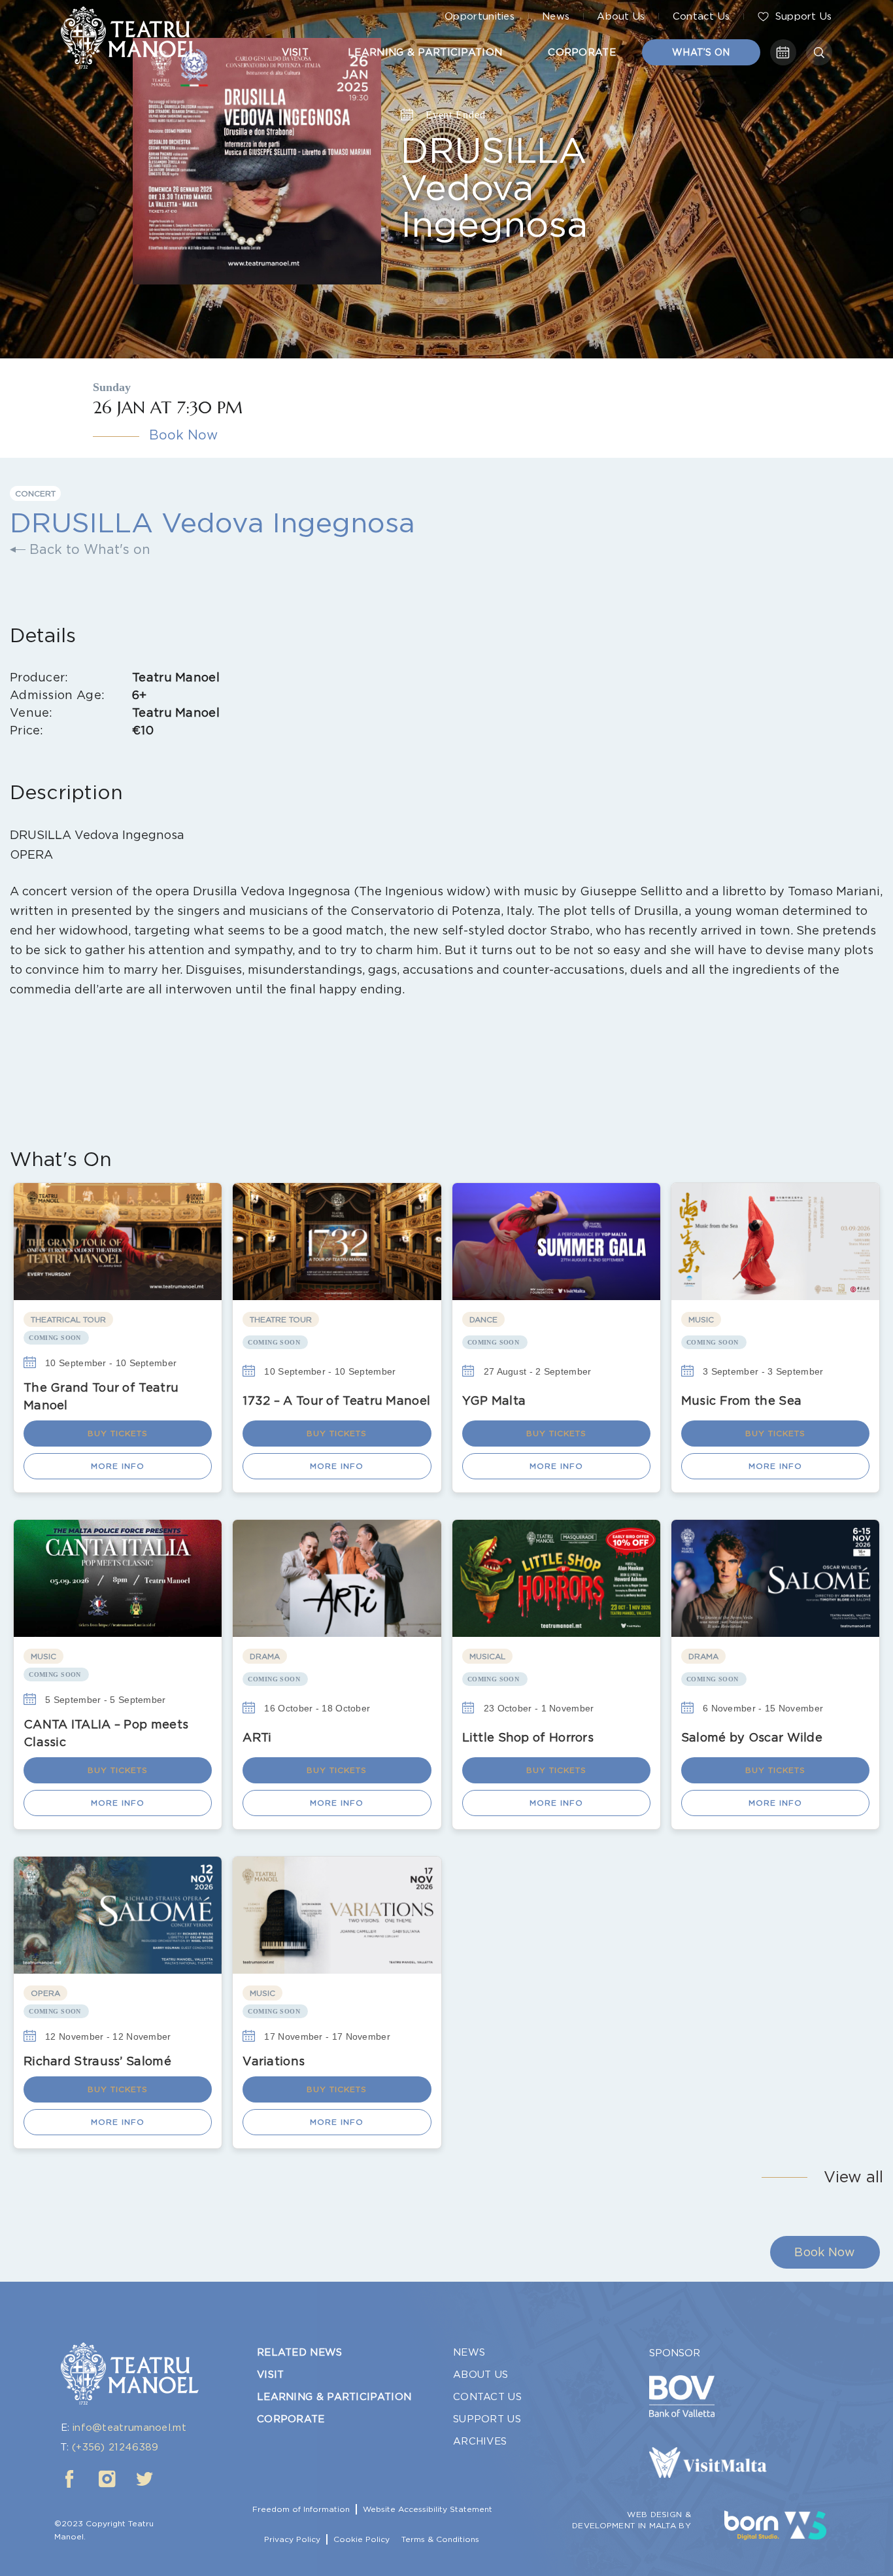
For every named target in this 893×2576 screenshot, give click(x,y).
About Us (621, 16)
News (556, 16)
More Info (118, 1466)
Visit (295, 52)
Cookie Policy (362, 2539)
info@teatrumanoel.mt (129, 2428)
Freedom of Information (301, 2509)
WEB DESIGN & (659, 2515)
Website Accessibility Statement (428, 2509)
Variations (274, 2061)
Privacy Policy (292, 2539)
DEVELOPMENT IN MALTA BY (632, 2526)
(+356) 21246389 (115, 2447)
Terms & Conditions (440, 2539)
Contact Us (701, 16)
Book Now (183, 435)
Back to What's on (88, 549)
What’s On (701, 52)
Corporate (582, 52)
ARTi (257, 1737)
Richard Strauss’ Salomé (97, 2061)
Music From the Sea (741, 1400)
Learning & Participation (425, 52)
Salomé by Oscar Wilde (752, 1737)
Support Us (804, 16)
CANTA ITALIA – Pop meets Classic (106, 1733)
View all (853, 2177)
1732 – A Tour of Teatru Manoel (336, 1400)
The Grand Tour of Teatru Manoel (101, 1396)
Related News (300, 2352)
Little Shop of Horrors (528, 1737)
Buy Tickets (118, 1433)
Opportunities (480, 16)
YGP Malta (494, 1400)
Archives (480, 2441)
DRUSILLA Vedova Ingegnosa (494, 186)
